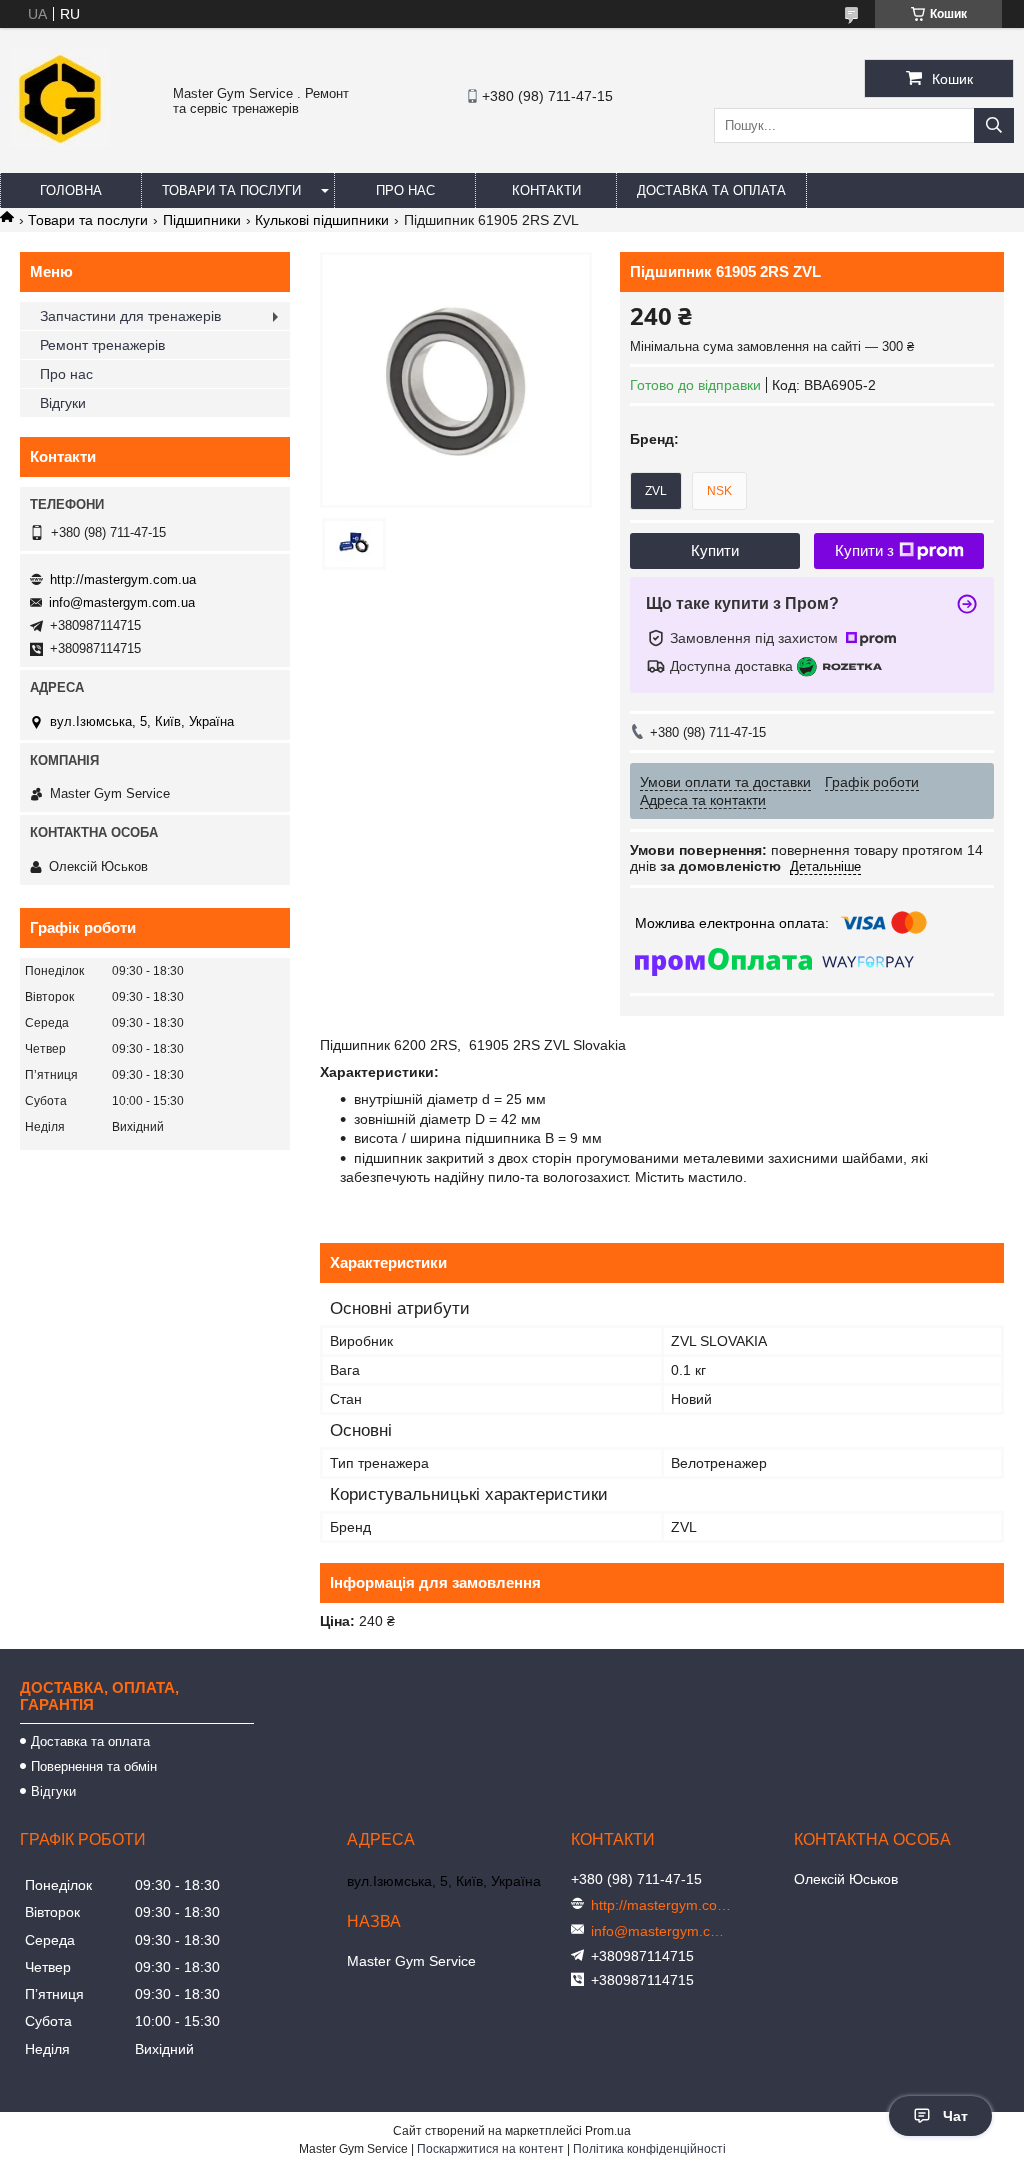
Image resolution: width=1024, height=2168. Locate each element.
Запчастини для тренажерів (130, 316)
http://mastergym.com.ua (123, 579)
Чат (955, 2116)
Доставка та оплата (711, 190)
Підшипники (202, 220)
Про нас (405, 190)
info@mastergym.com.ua (122, 602)
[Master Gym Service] (60, 144)
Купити (715, 550)
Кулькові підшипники (322, 220)
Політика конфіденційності (649, 2149)
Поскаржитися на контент (490, 2149)
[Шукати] (994, 125)
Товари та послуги (231, 190)
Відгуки (63, 403)
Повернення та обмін (94, 1766)
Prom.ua (608, 2131)
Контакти (546, 190)
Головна (71, 190)
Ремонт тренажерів (102, 345)
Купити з (864, 550)
